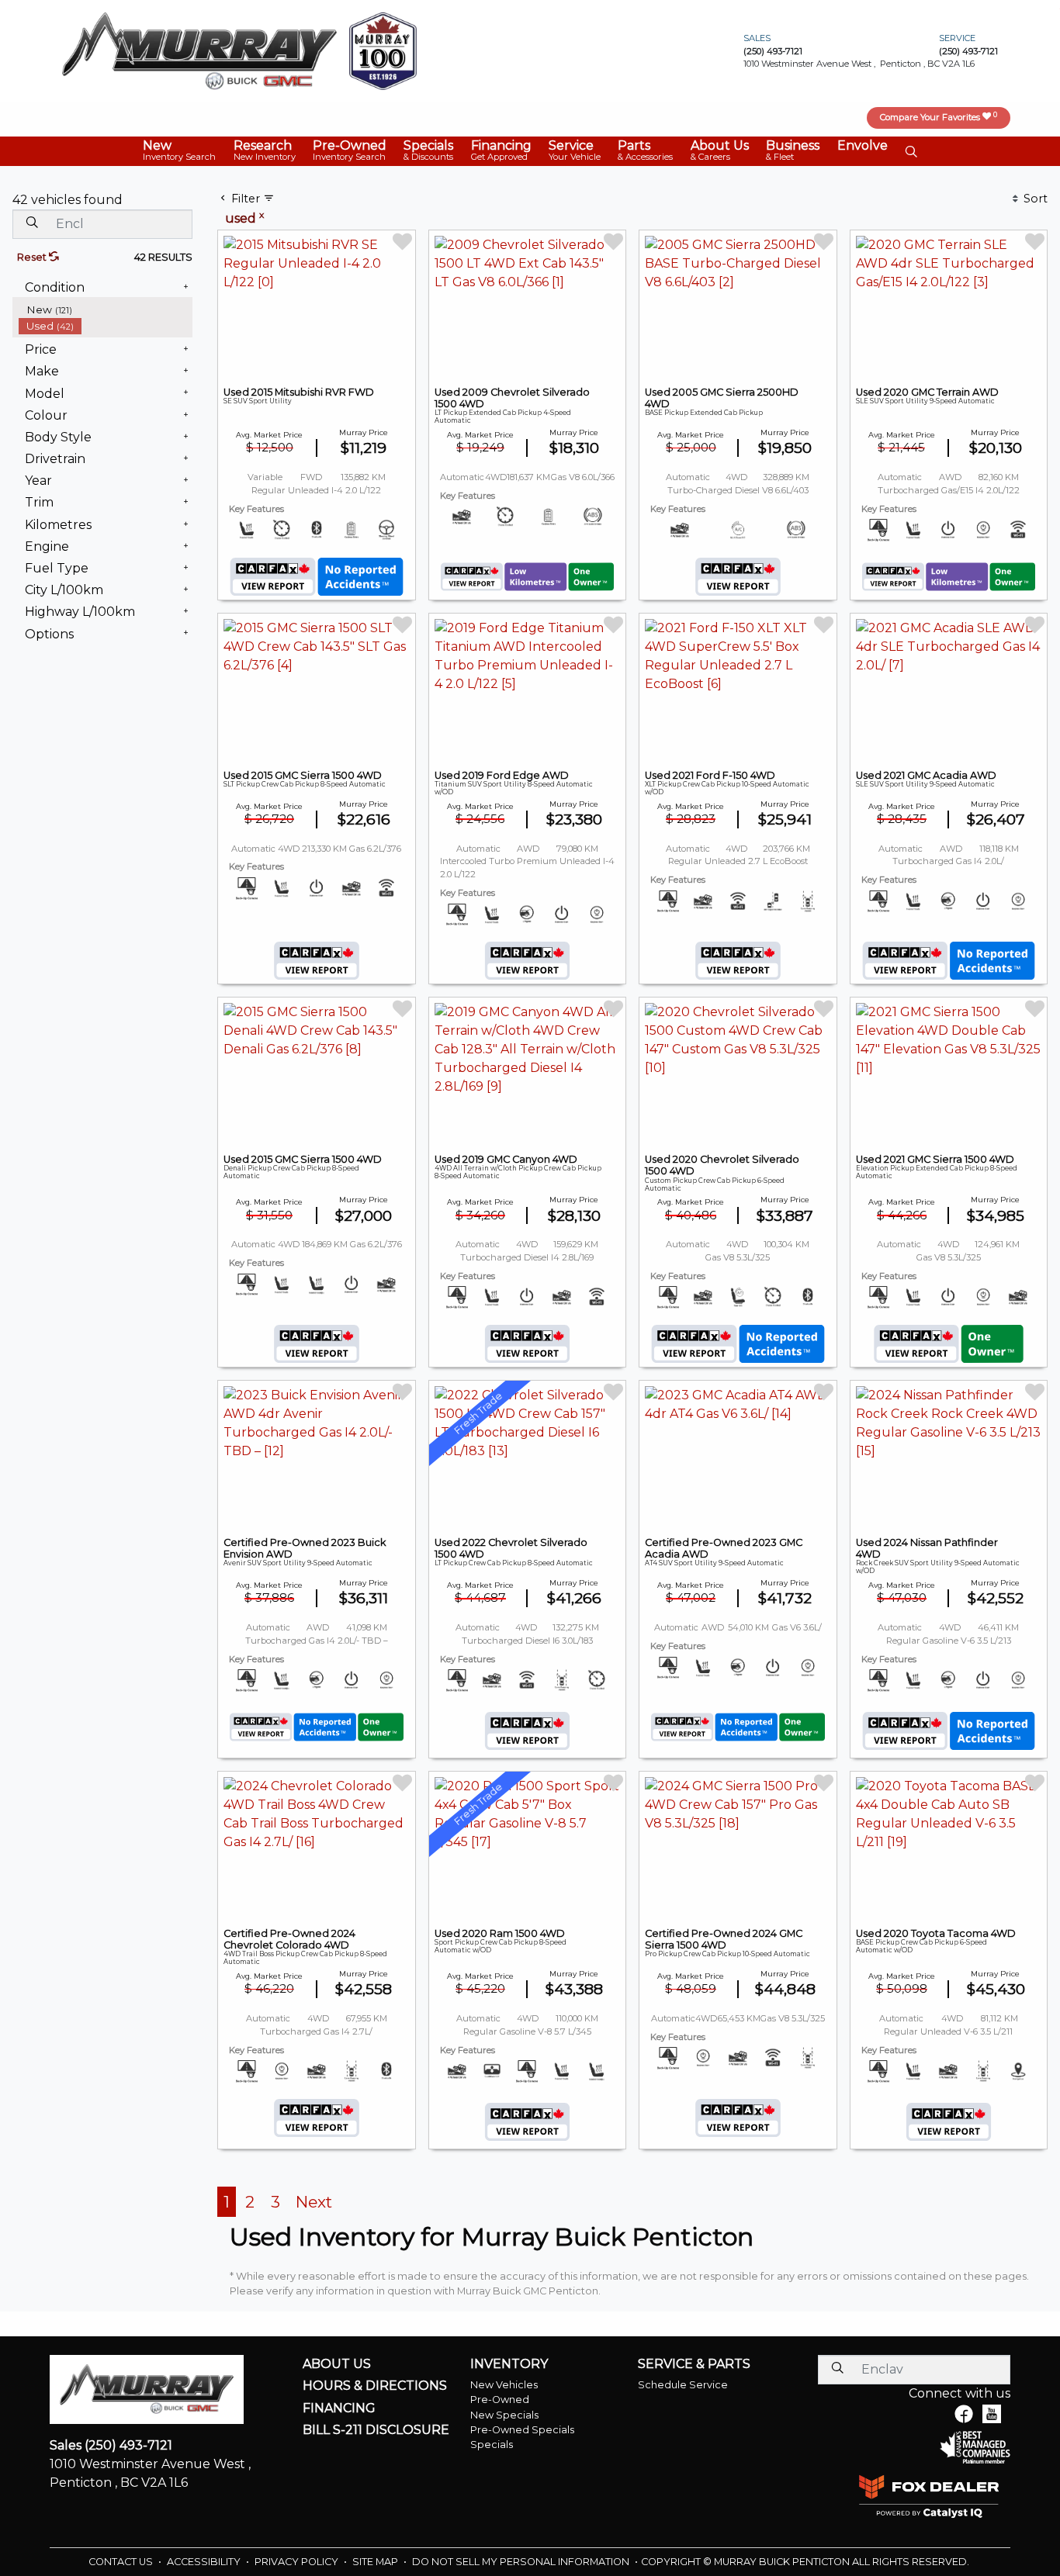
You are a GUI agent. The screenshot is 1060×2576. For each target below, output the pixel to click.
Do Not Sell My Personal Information (522, 2562)
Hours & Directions (375, 2386)
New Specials (504, 2415)
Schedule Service (683, 2385)
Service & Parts (694, 2364)
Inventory (509, 2364)
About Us (337, 2364)
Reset (33, 257)
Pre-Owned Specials (522, 2430)
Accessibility (205, 2562)
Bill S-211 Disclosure (376, 2430)
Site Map (376, 2562)
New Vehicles (504, 2385)
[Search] (32, 223)
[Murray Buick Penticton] (199, 50)
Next (314, 2202)
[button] (179, 151)
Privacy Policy (298, 2562)
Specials (492, 2445)
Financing (339, 2408)
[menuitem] (106, 310)
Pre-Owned (500, 2400)
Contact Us (122, 2562)
